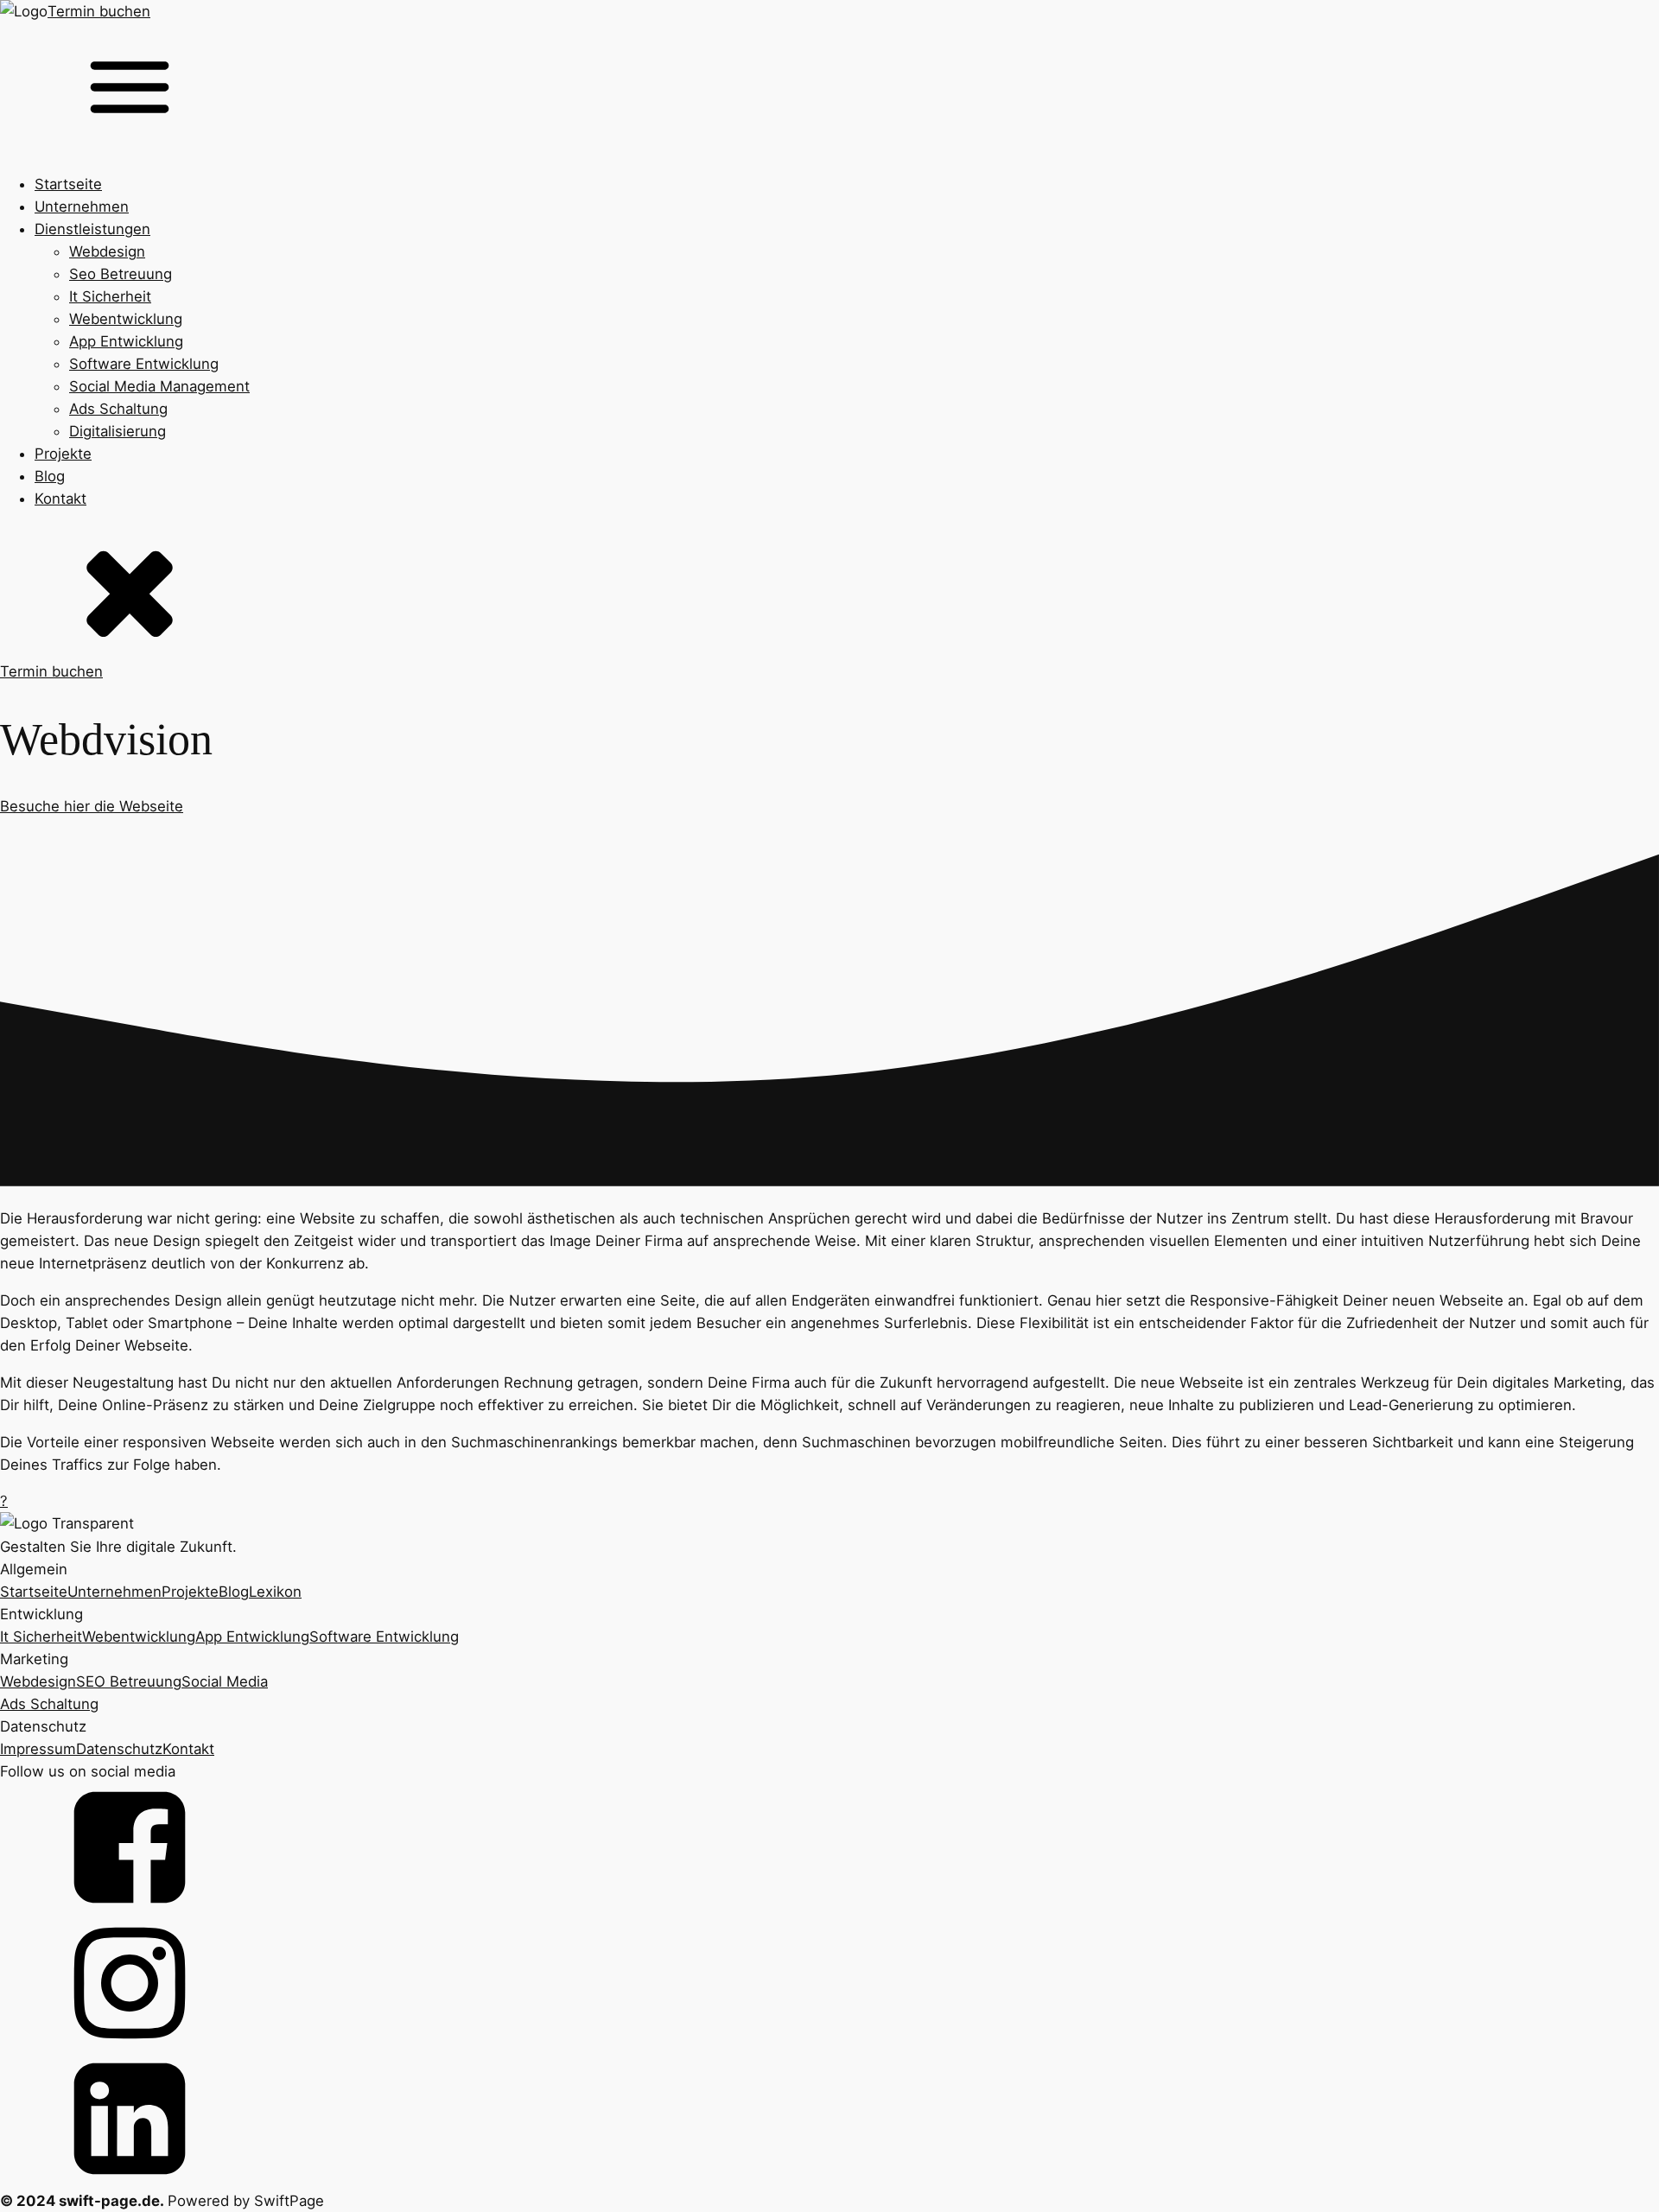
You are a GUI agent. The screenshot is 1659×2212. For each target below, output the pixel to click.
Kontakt (60, 499)
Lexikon (275, 1592)
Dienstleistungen (92, 229)
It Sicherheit (110, 296)
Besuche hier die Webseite (92, 806)
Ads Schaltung (118, 409)
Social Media (225, 1681)
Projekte (63, 454)
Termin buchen (99, 11)
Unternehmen (82, 207)
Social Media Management (159, 386)
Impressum (38, 1749)
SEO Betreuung (129, 1681)
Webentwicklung (126, 319)
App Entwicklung (126, 341)
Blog (50, 476)
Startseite (68, 184)
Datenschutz (119, 1749)
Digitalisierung (118, 431)
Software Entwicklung (144, 364)
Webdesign (107, 251)
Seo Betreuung (121, 274)
